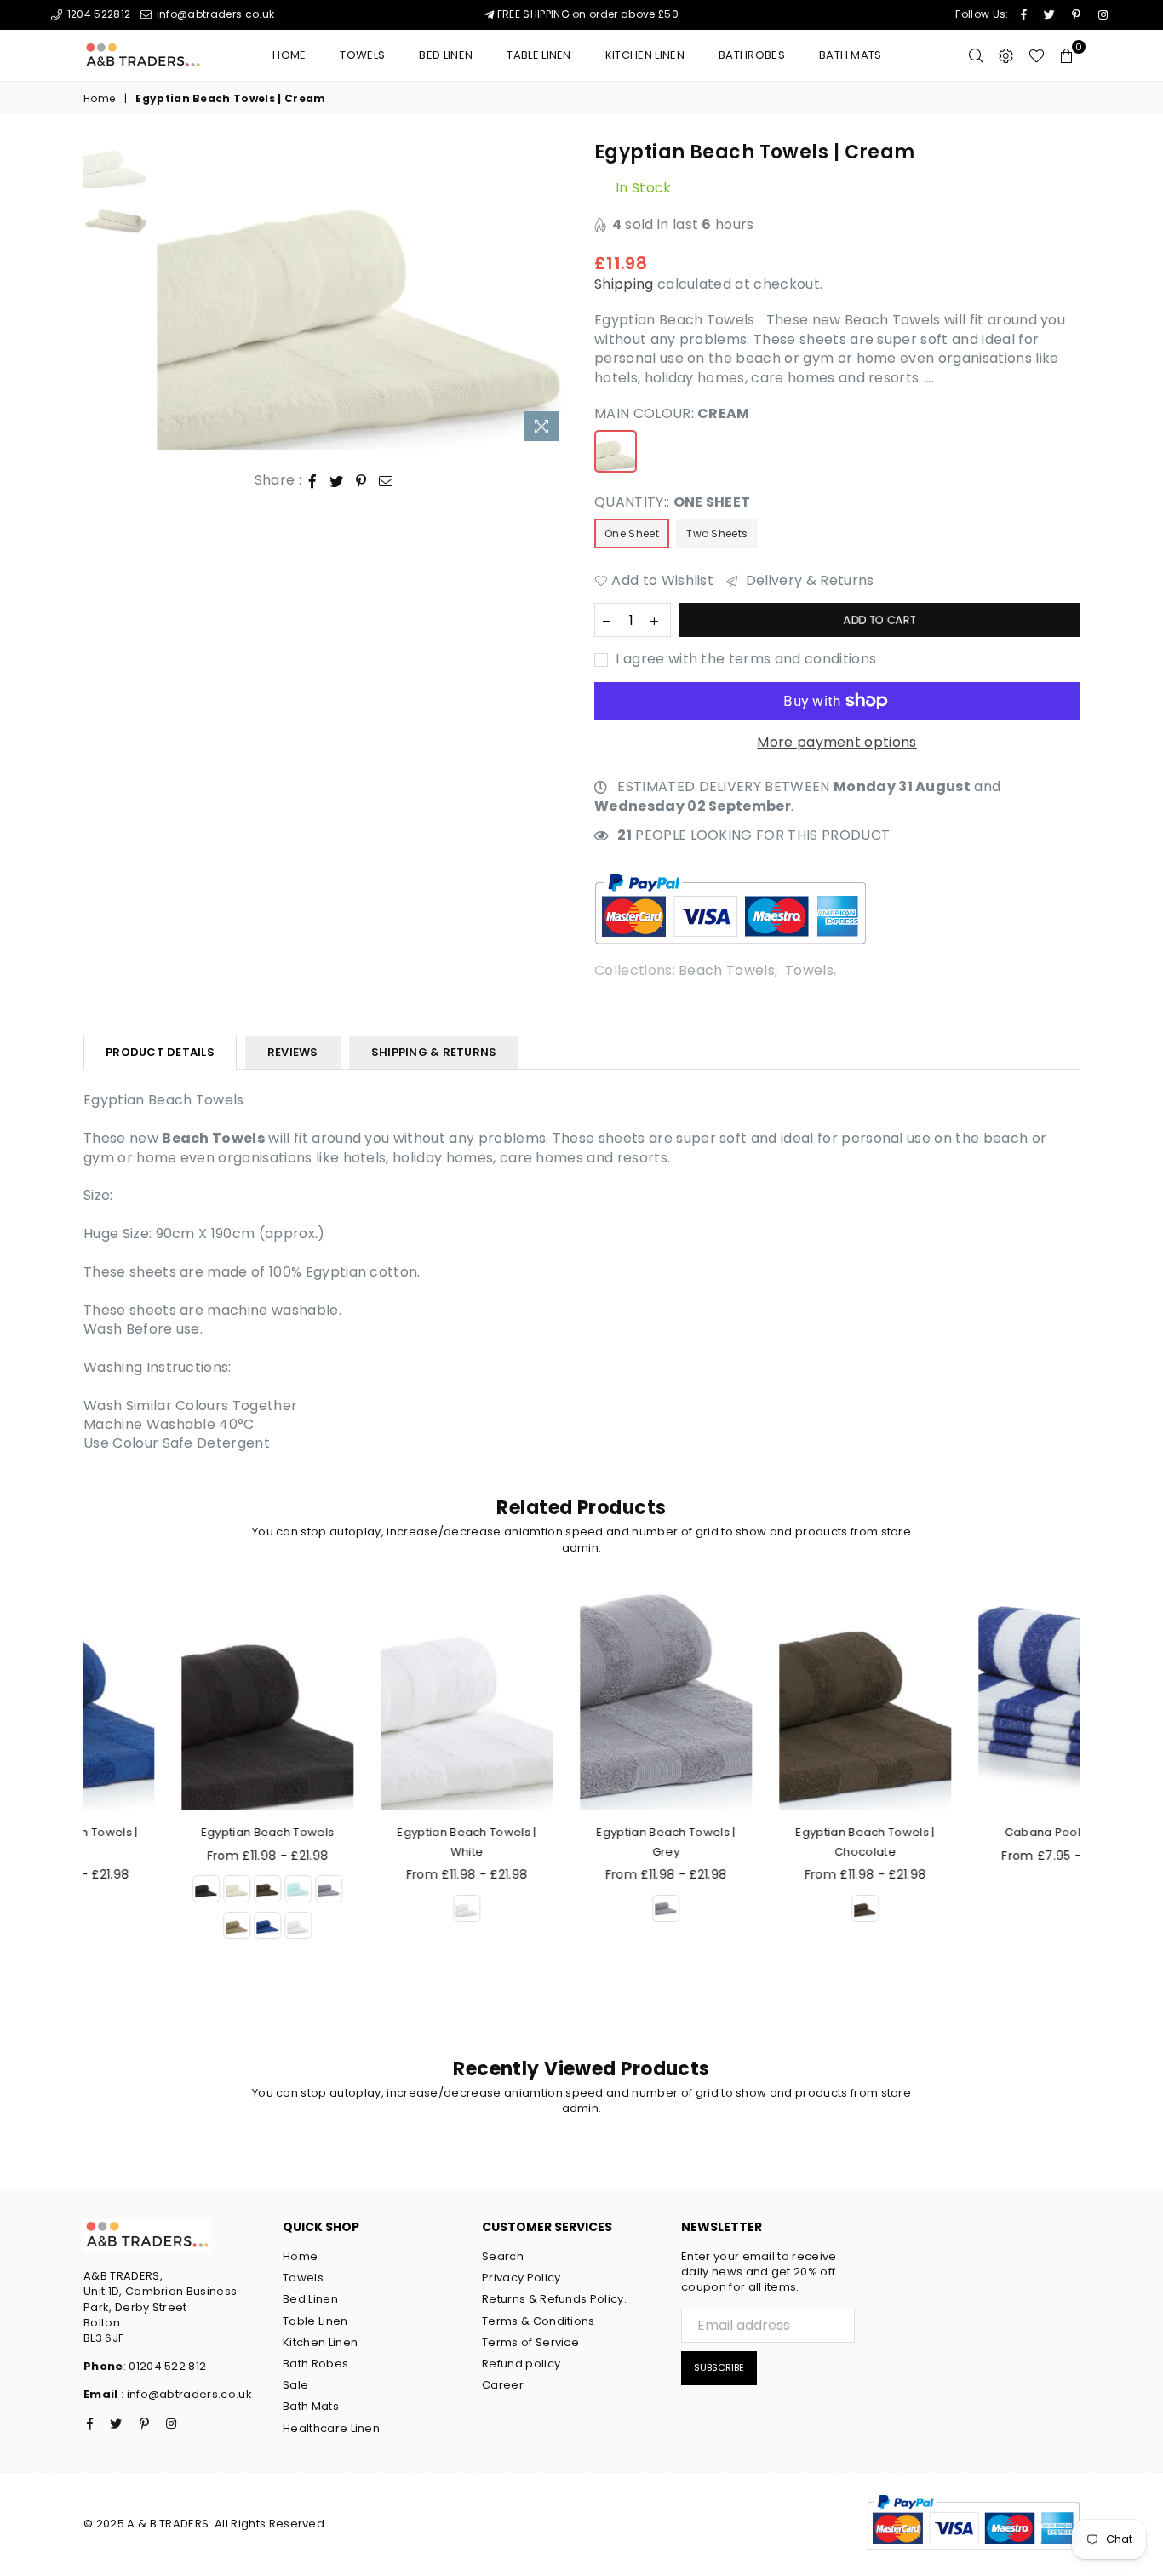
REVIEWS (293, 1052)
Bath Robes (315, 2364)
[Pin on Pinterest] (361, 480)
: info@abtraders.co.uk (185, 2394)
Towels (362, 55)
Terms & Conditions (539, 2321)
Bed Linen (310, 2299)
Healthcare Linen (331, 2428)
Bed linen (446, 55)
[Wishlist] (1037, 55)
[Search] (976, 55)
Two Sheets (717, 534)
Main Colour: (672, 414)
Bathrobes (752, 55)
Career (503, 2385)
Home (289, 55)
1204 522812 (97, 14)
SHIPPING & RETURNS (434, 1052)
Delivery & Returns (808, 581)
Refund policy (521, 2364)
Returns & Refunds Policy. (554, 2299)
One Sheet (632, 534)
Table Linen (539, 55)
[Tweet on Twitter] (337, 480)
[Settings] (1006, 55)
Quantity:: (672, 502)
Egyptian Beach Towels (183, 1832)
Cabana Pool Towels (980, 1832)
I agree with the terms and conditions (744, 659)
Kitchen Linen (645, 55)
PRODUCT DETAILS (160, 1052)
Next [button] (554, 295)
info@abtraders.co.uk (214, 14)
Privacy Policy (521, 2278)
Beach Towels (727, 970)
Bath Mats (851, 55)
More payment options (836, 743)
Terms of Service (530, 2342)
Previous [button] (172, 295)
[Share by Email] (386, 480)
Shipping (624, 284)
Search (503, 2256)
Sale (295, 2385)
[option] (363, 295)
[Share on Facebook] (313, 480)
